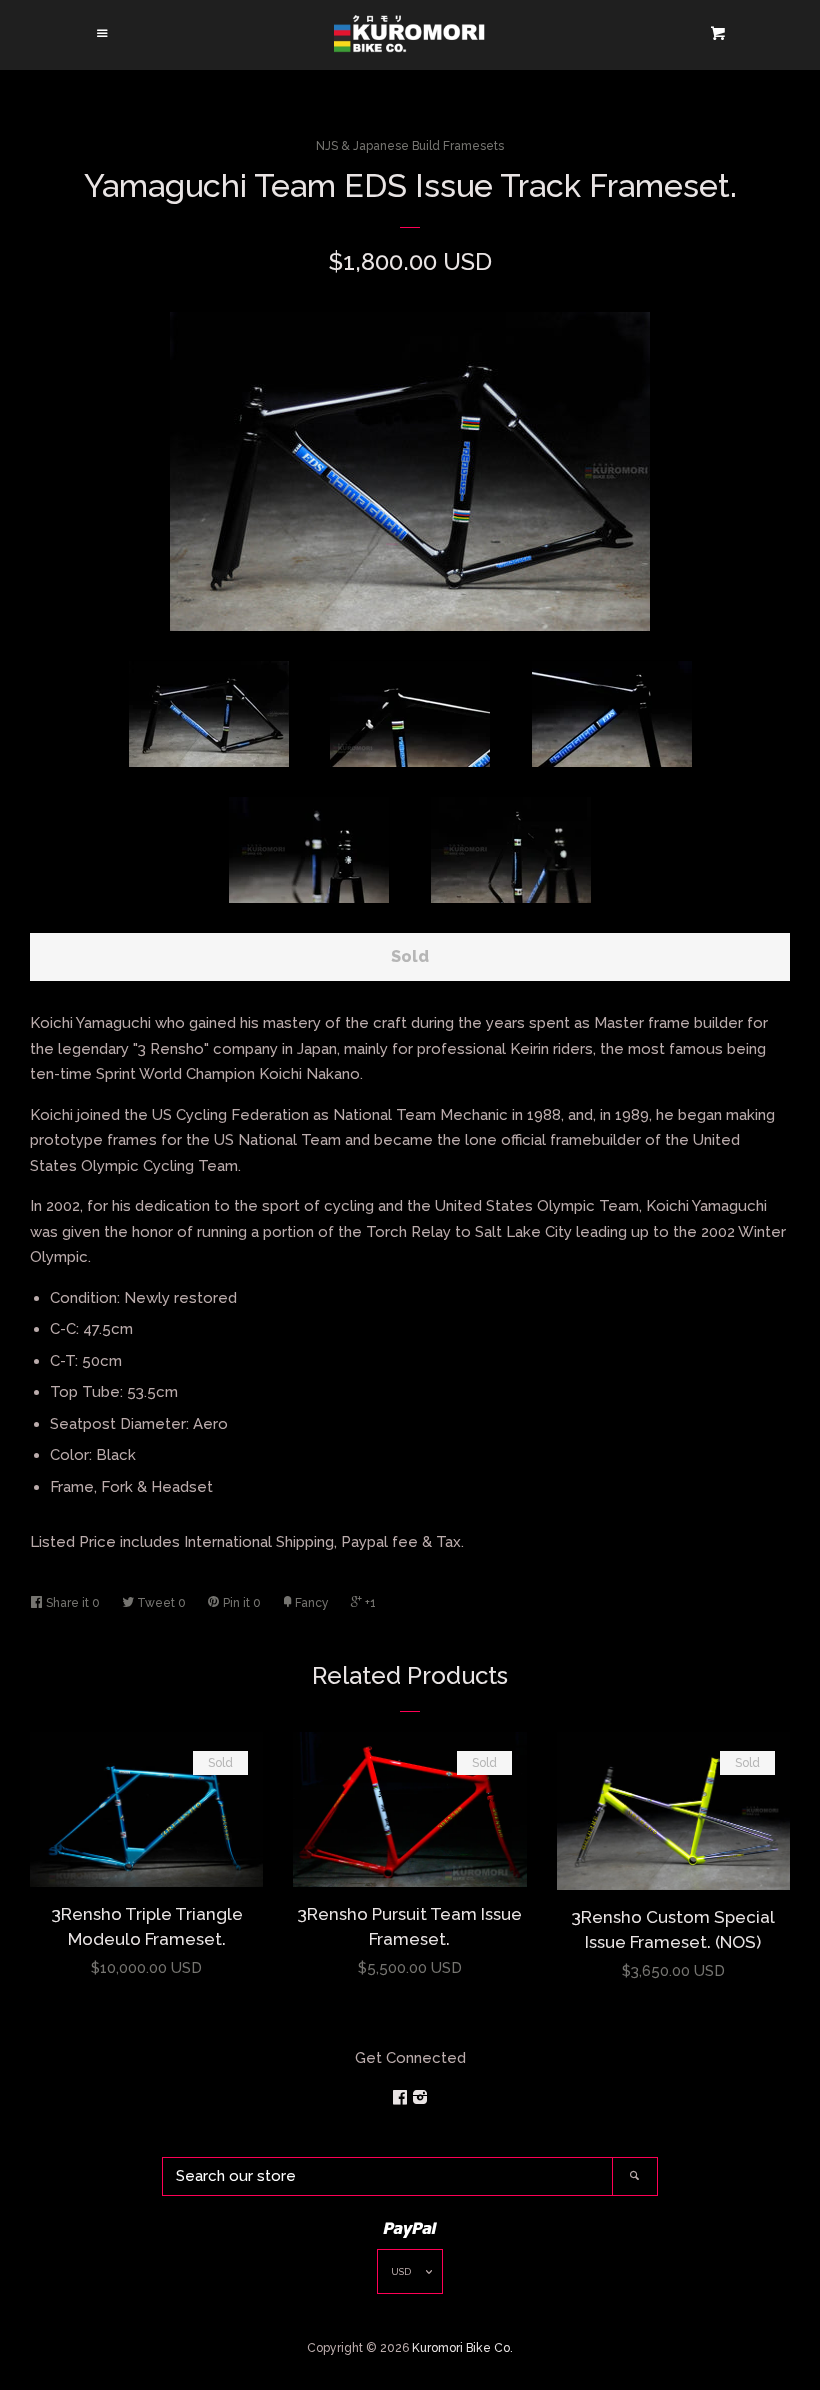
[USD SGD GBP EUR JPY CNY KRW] (410, 2276)
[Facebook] (402, 2098)
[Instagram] (420, 2098)
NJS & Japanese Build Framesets (410, 146)
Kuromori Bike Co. (462, 2348)
